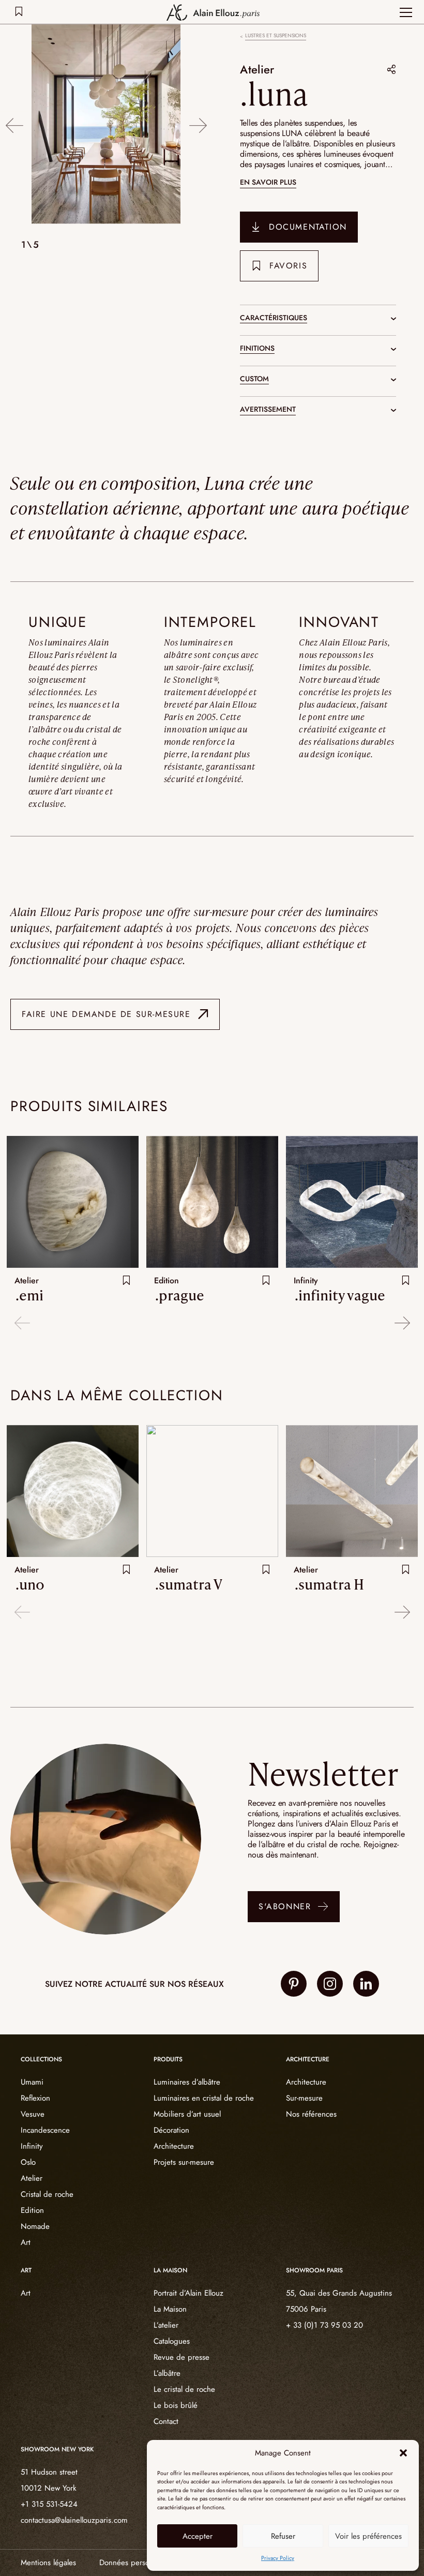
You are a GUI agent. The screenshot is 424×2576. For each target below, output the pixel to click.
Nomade (35, 2226)
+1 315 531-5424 (49, 2504)
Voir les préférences (368, 2536)
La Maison (170, 2309)
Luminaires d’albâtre (187, 2082)
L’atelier (166, 2325)
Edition (32, 2210)
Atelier (257, 69)
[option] (106, 125)
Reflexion (35, 2098)
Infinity (32, 2146)
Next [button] (198, 125)
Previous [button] (14, 125)
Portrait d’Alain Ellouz (188, 2293)
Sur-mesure (304, 2098)
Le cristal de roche (184, 2389)
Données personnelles (136, 2563)
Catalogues (172, 2341)
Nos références (311, 2114)
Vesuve (33, 2114)
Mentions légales (48, 2563)
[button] (403, 2453)
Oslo (28, 2162)
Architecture (174, 2146)
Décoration (171, 2130)
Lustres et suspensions (276, 36)
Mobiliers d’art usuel (187, 2114)
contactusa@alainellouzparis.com (74, 2520)
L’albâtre (167, 2373)
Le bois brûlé (176, 2405)
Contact (166, 2421)
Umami (32, 2082)
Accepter (198, 2536)
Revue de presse (181, 2357)
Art (26, 2242)
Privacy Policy (278, 2558)
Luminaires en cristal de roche (204, 2098)
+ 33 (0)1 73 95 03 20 (324, 2325)
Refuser (283, 2536)
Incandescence (45, 2130)
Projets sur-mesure (184, 2162)
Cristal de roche (47, 2194)
